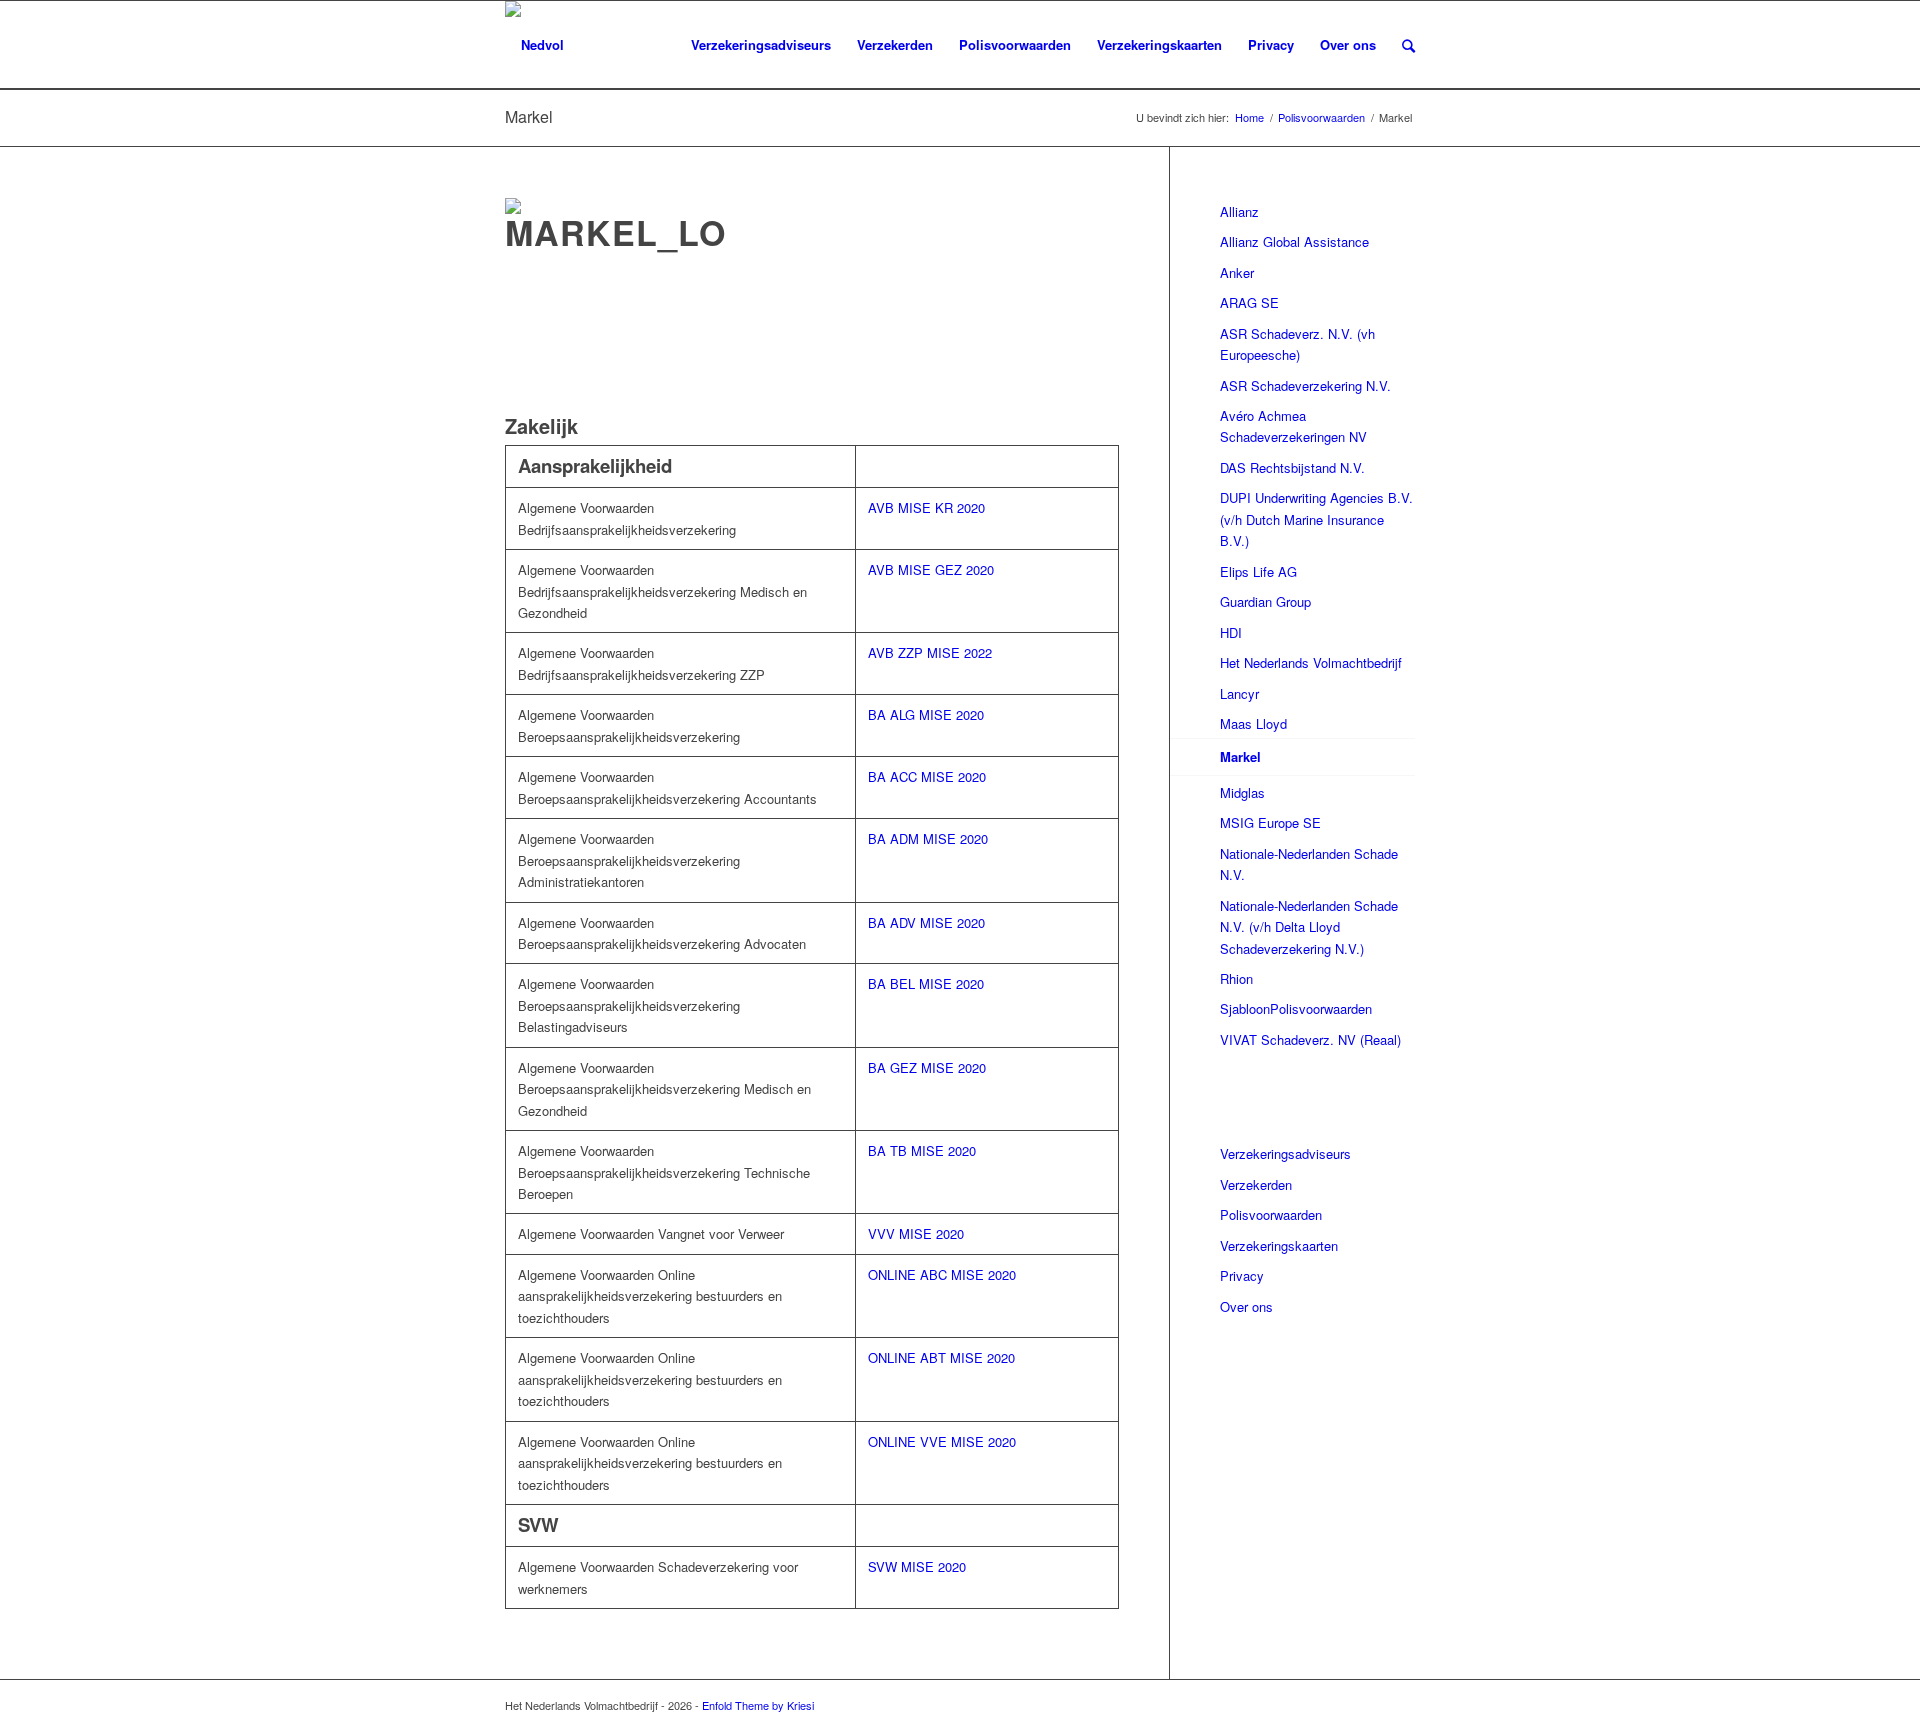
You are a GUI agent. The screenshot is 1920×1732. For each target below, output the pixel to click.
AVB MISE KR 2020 (926, 507)
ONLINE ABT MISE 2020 (941, 1357)
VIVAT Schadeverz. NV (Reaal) (1310, 1039)
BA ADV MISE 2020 (926, 922)
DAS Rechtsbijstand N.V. (1292, 467)
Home (1249, 117)
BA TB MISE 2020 (922, 1150)
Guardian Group (1265, 601)
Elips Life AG (1258, 571)
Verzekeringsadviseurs (1285, 1153)
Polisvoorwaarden (1321, 117)
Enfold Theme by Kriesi (758, 1705)
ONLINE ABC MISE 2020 (942, 1274)
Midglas (1242, 792)
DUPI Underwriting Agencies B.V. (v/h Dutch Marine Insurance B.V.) (1316, 519)
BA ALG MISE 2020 (926, 714)
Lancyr (1239, 693)
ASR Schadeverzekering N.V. (1305, 385)
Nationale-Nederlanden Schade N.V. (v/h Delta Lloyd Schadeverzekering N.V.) (1309, 927)
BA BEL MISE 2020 (926, 983)
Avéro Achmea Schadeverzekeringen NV (1293, 426)
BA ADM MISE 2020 (928, 838)
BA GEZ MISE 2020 (927, 1067)
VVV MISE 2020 (916, 1233)
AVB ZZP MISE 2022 (930, 652)
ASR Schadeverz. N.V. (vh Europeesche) (1297, 344)
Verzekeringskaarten (1279, 1245)
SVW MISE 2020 (917, 1566)
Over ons (1246, 1306)
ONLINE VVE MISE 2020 (942, 1441)
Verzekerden (1256, 1184)
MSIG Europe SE (1270, 822)
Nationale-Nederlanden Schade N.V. (1309, 864)
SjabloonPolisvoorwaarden (1296, 1008)
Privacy (1242, 1275)
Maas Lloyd (1253, 723)
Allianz (1239, 211)
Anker (1237, 272)
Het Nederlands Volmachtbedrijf (1311, 662)
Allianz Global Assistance (1294, 241)
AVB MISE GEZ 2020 (931, 569)
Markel (529, 116)
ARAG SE (1249, 302)
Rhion (1236, 978)
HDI (1231, 632)
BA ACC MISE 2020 (927, 776)
